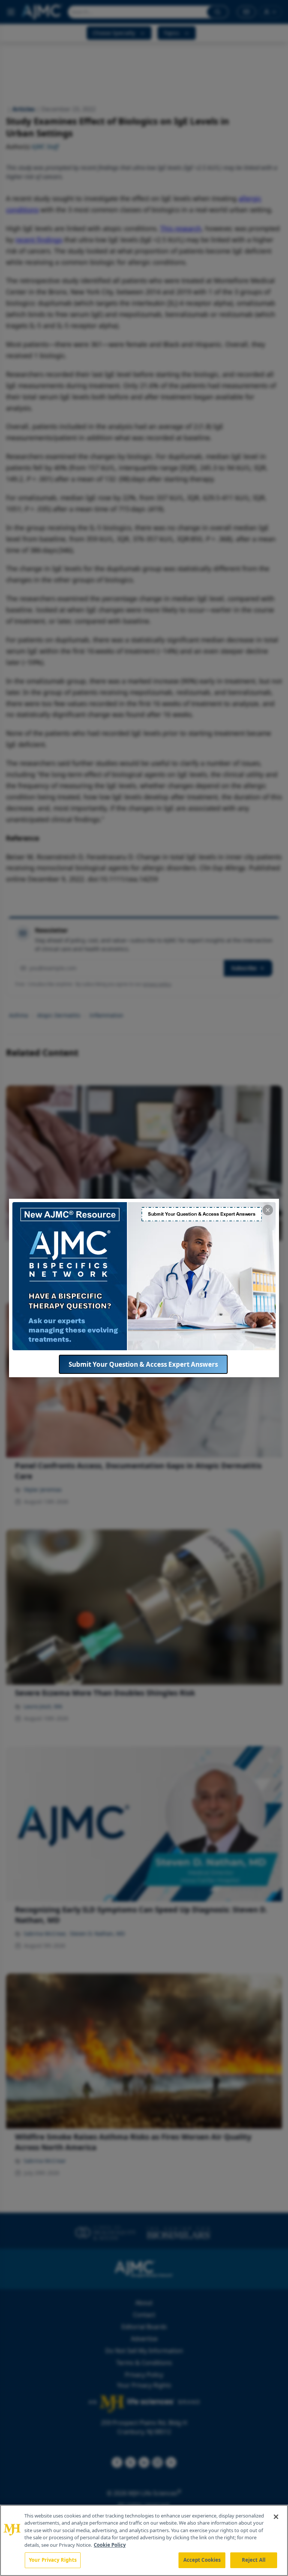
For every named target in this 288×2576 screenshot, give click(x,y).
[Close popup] (268, 1210)
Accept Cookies (202, 2560)
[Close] (276, 2517)
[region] (144, 2540)
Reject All (254, 2560)
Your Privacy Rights (53, 2560)
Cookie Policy (110, 2545)
